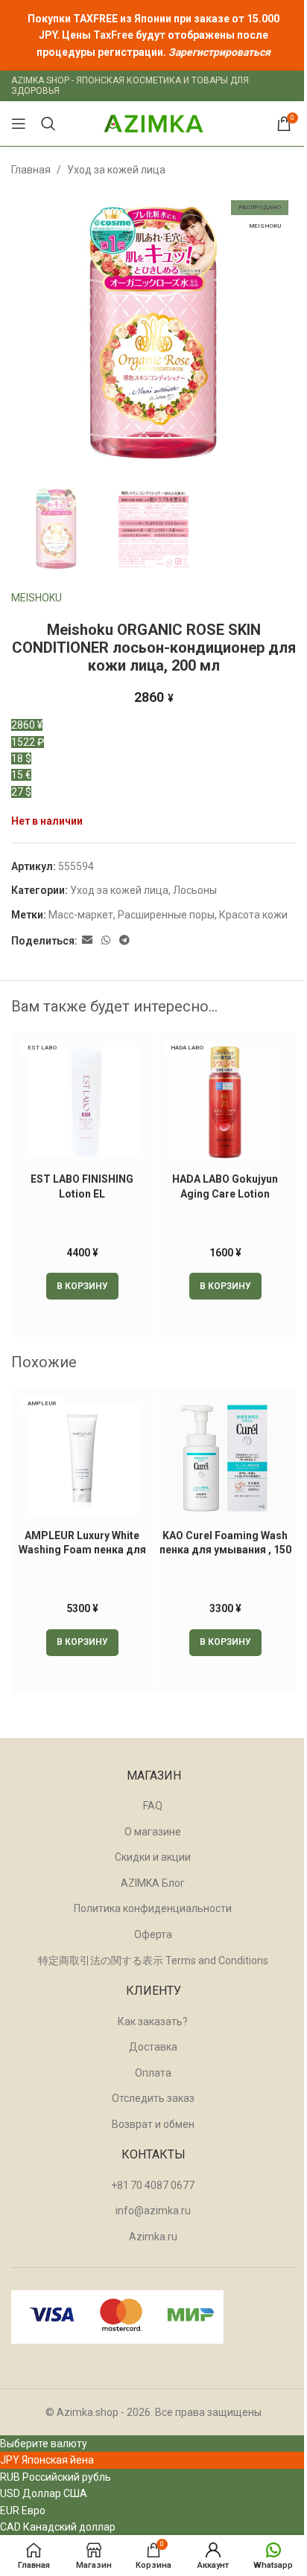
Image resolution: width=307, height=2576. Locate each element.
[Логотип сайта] (153, 123)
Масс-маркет (81, 915)
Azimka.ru (153, 2237)
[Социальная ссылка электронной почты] (87, 940)
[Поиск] (48, 124)
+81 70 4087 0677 (153, 2185)
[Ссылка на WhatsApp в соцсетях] (106, 940)
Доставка (153, 2047)
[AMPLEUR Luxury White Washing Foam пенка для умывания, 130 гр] (82, 1458)
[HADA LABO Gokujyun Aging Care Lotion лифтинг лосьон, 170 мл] (225, 1102)
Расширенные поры (166, 915)
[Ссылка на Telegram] (124, 940)
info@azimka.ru (153, 2211)
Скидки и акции (153, 1857)
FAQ (153, 1806)
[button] (82, 1286)
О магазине (153, 1832)
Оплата (153, 2073)
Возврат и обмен (153, 2124)
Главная (31, 170)
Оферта (153, 1934)
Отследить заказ (153, 2098)
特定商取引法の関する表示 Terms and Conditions (153, 1960)
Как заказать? (153, 2022)
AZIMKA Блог (153, 1883)
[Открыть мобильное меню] (19, 124)
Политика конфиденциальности (153, 1908)
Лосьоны (195, 890)
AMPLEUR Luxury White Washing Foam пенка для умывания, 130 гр (82, 1550)
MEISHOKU (37, 598)
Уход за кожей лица (116, 170)
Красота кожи (253, 915)
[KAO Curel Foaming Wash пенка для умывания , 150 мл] (225, 1458)
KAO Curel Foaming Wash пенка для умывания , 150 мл (225, 1550)
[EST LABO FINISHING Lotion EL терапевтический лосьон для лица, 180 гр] (82, 1102)
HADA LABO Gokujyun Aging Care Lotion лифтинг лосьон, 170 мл (225, 1193)
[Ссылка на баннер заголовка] (153, 35)
